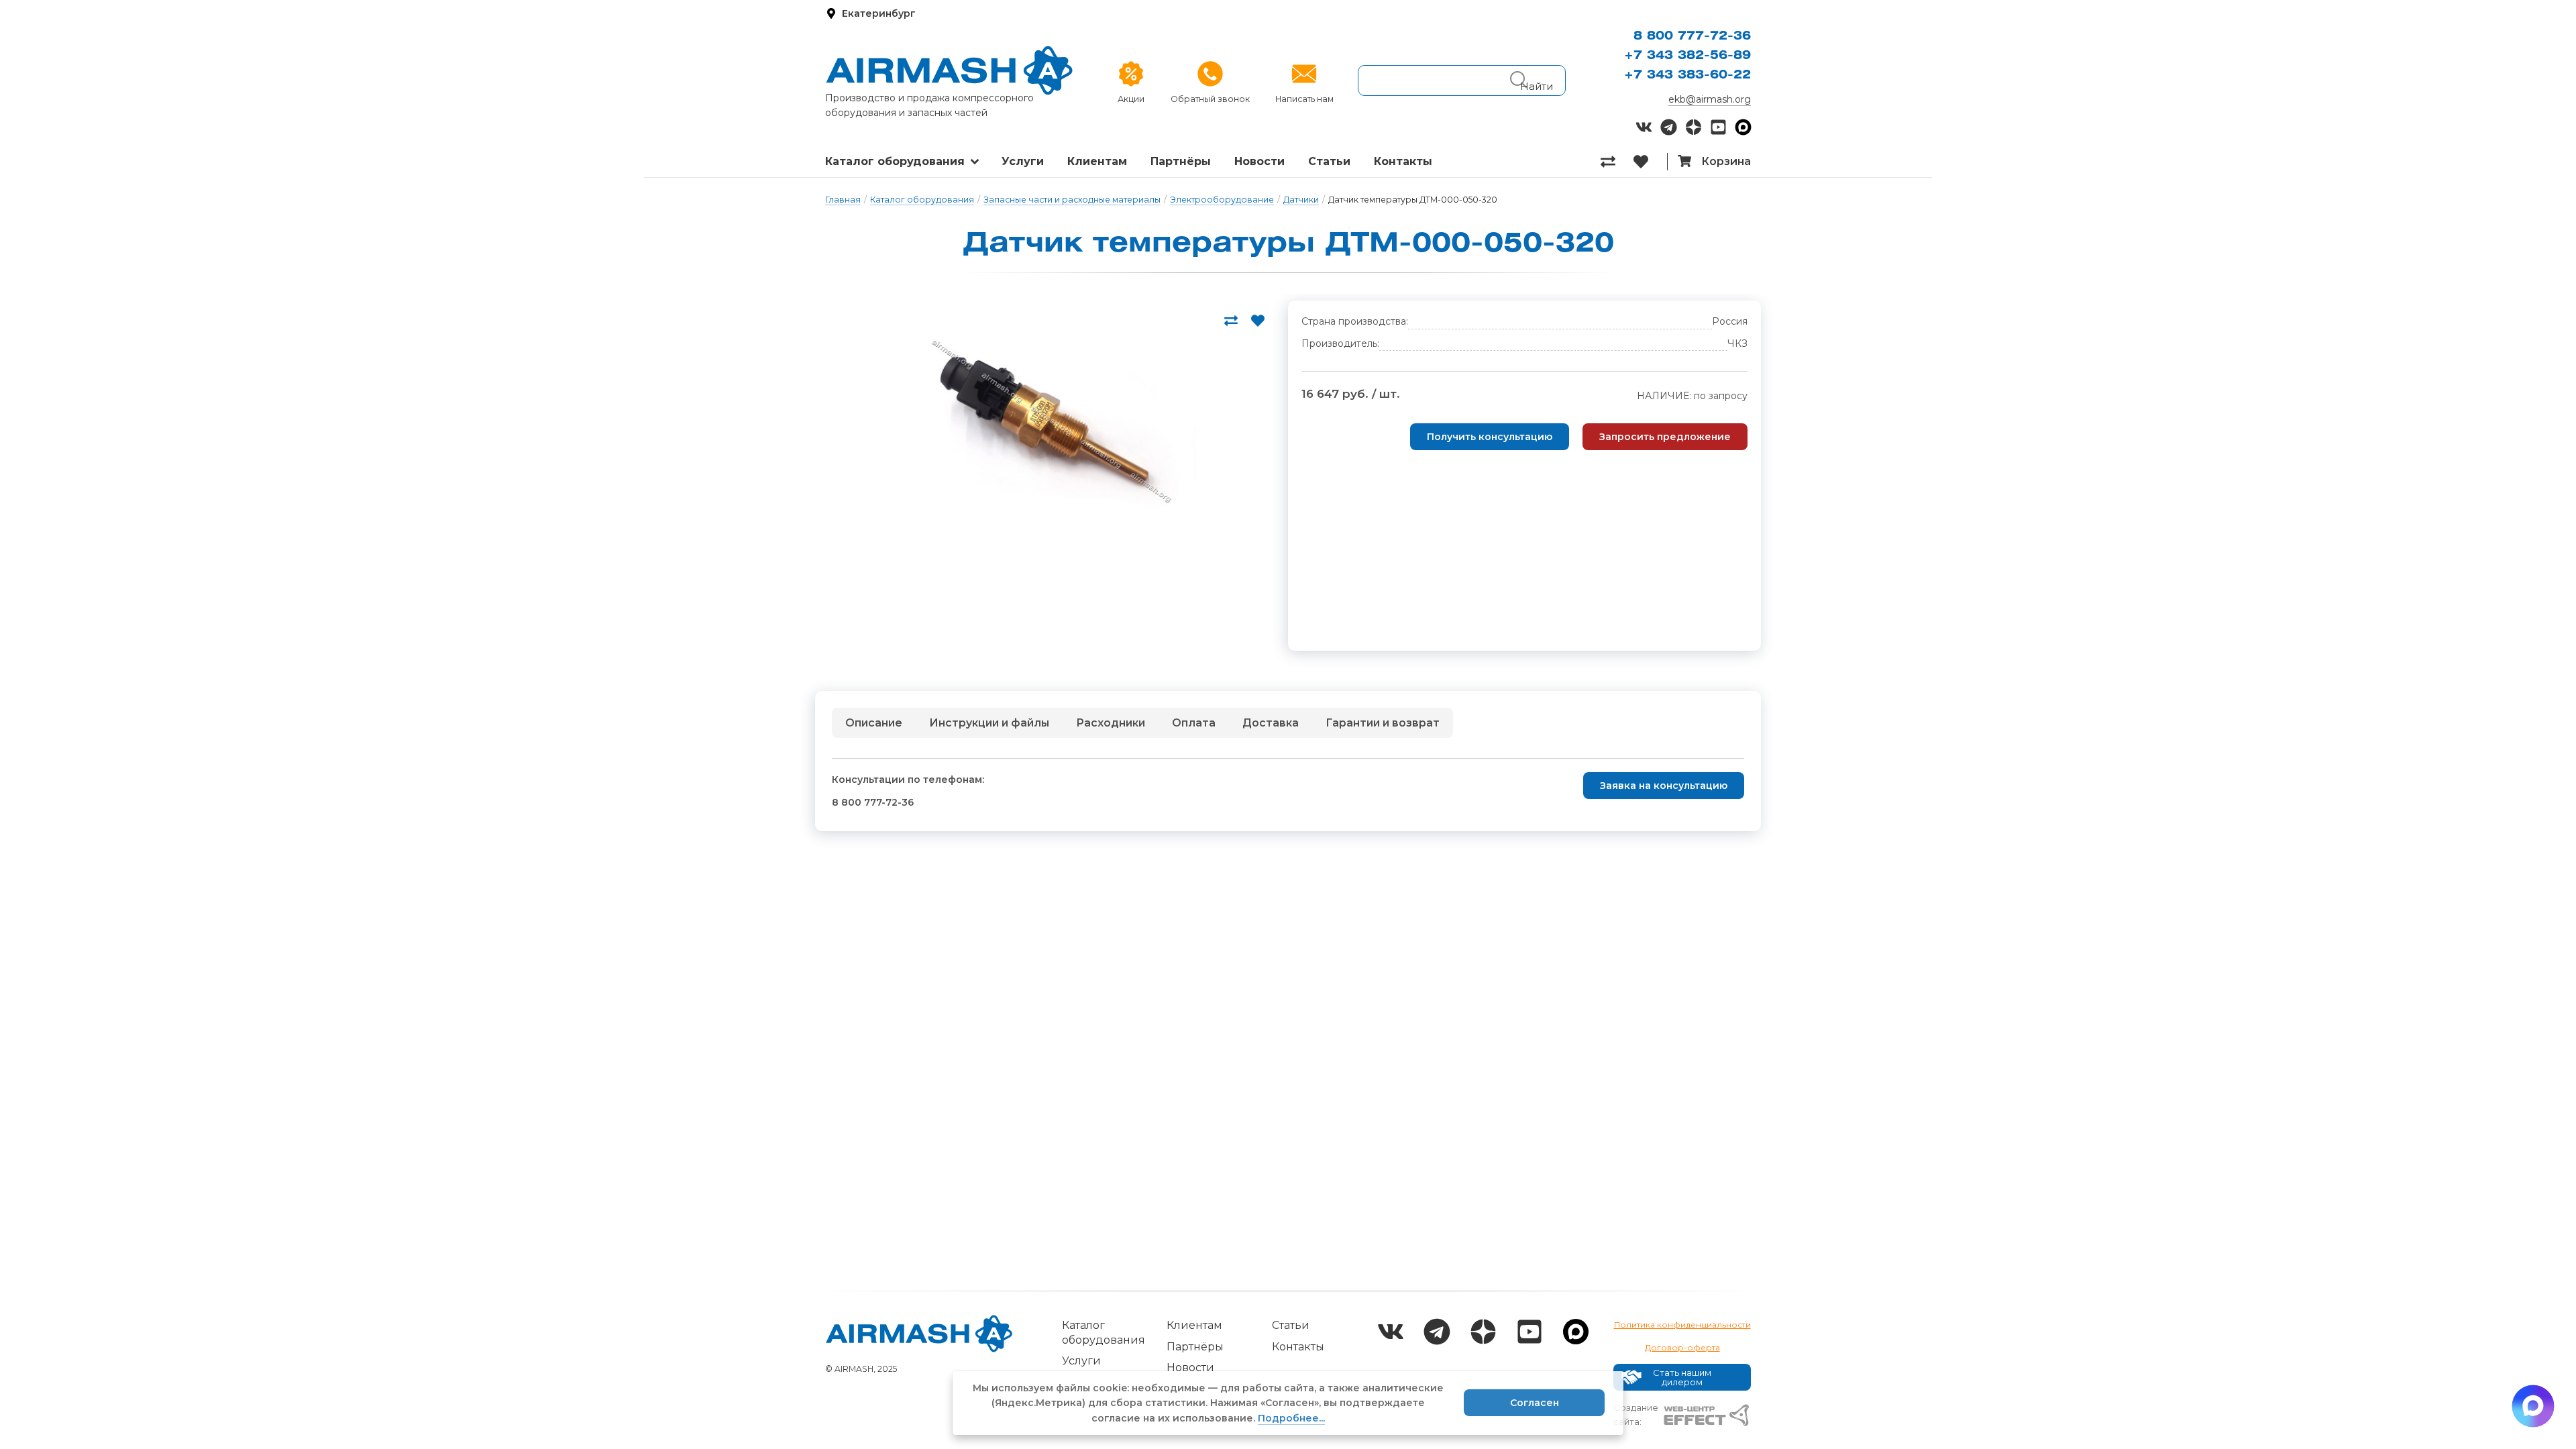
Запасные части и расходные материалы (1072, 200)
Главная (843, 200)
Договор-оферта (1682, 1347)
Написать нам (1304, 99)
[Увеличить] (1046, 425)
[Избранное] (1650, 162)
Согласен (1535, 1403)
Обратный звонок (1210, 99)
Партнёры (1181, 161)
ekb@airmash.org (1710, 99)
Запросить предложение (1665, 437)
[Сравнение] (1617, 162)
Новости (1259, 161)
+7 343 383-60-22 (1687, 75)
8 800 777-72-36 (1692, 36)
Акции (1131, 99)
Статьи (1329, 161)
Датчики (1301, 200)
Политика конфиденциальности (1682, 1325)
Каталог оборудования (895, 161)
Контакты (1403, 161)
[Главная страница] (949, 70)
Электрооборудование (1222, 200)
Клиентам (1097, 161)
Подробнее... (1291, 1418)
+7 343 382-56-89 (1687, 56)
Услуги (1023, 161)
